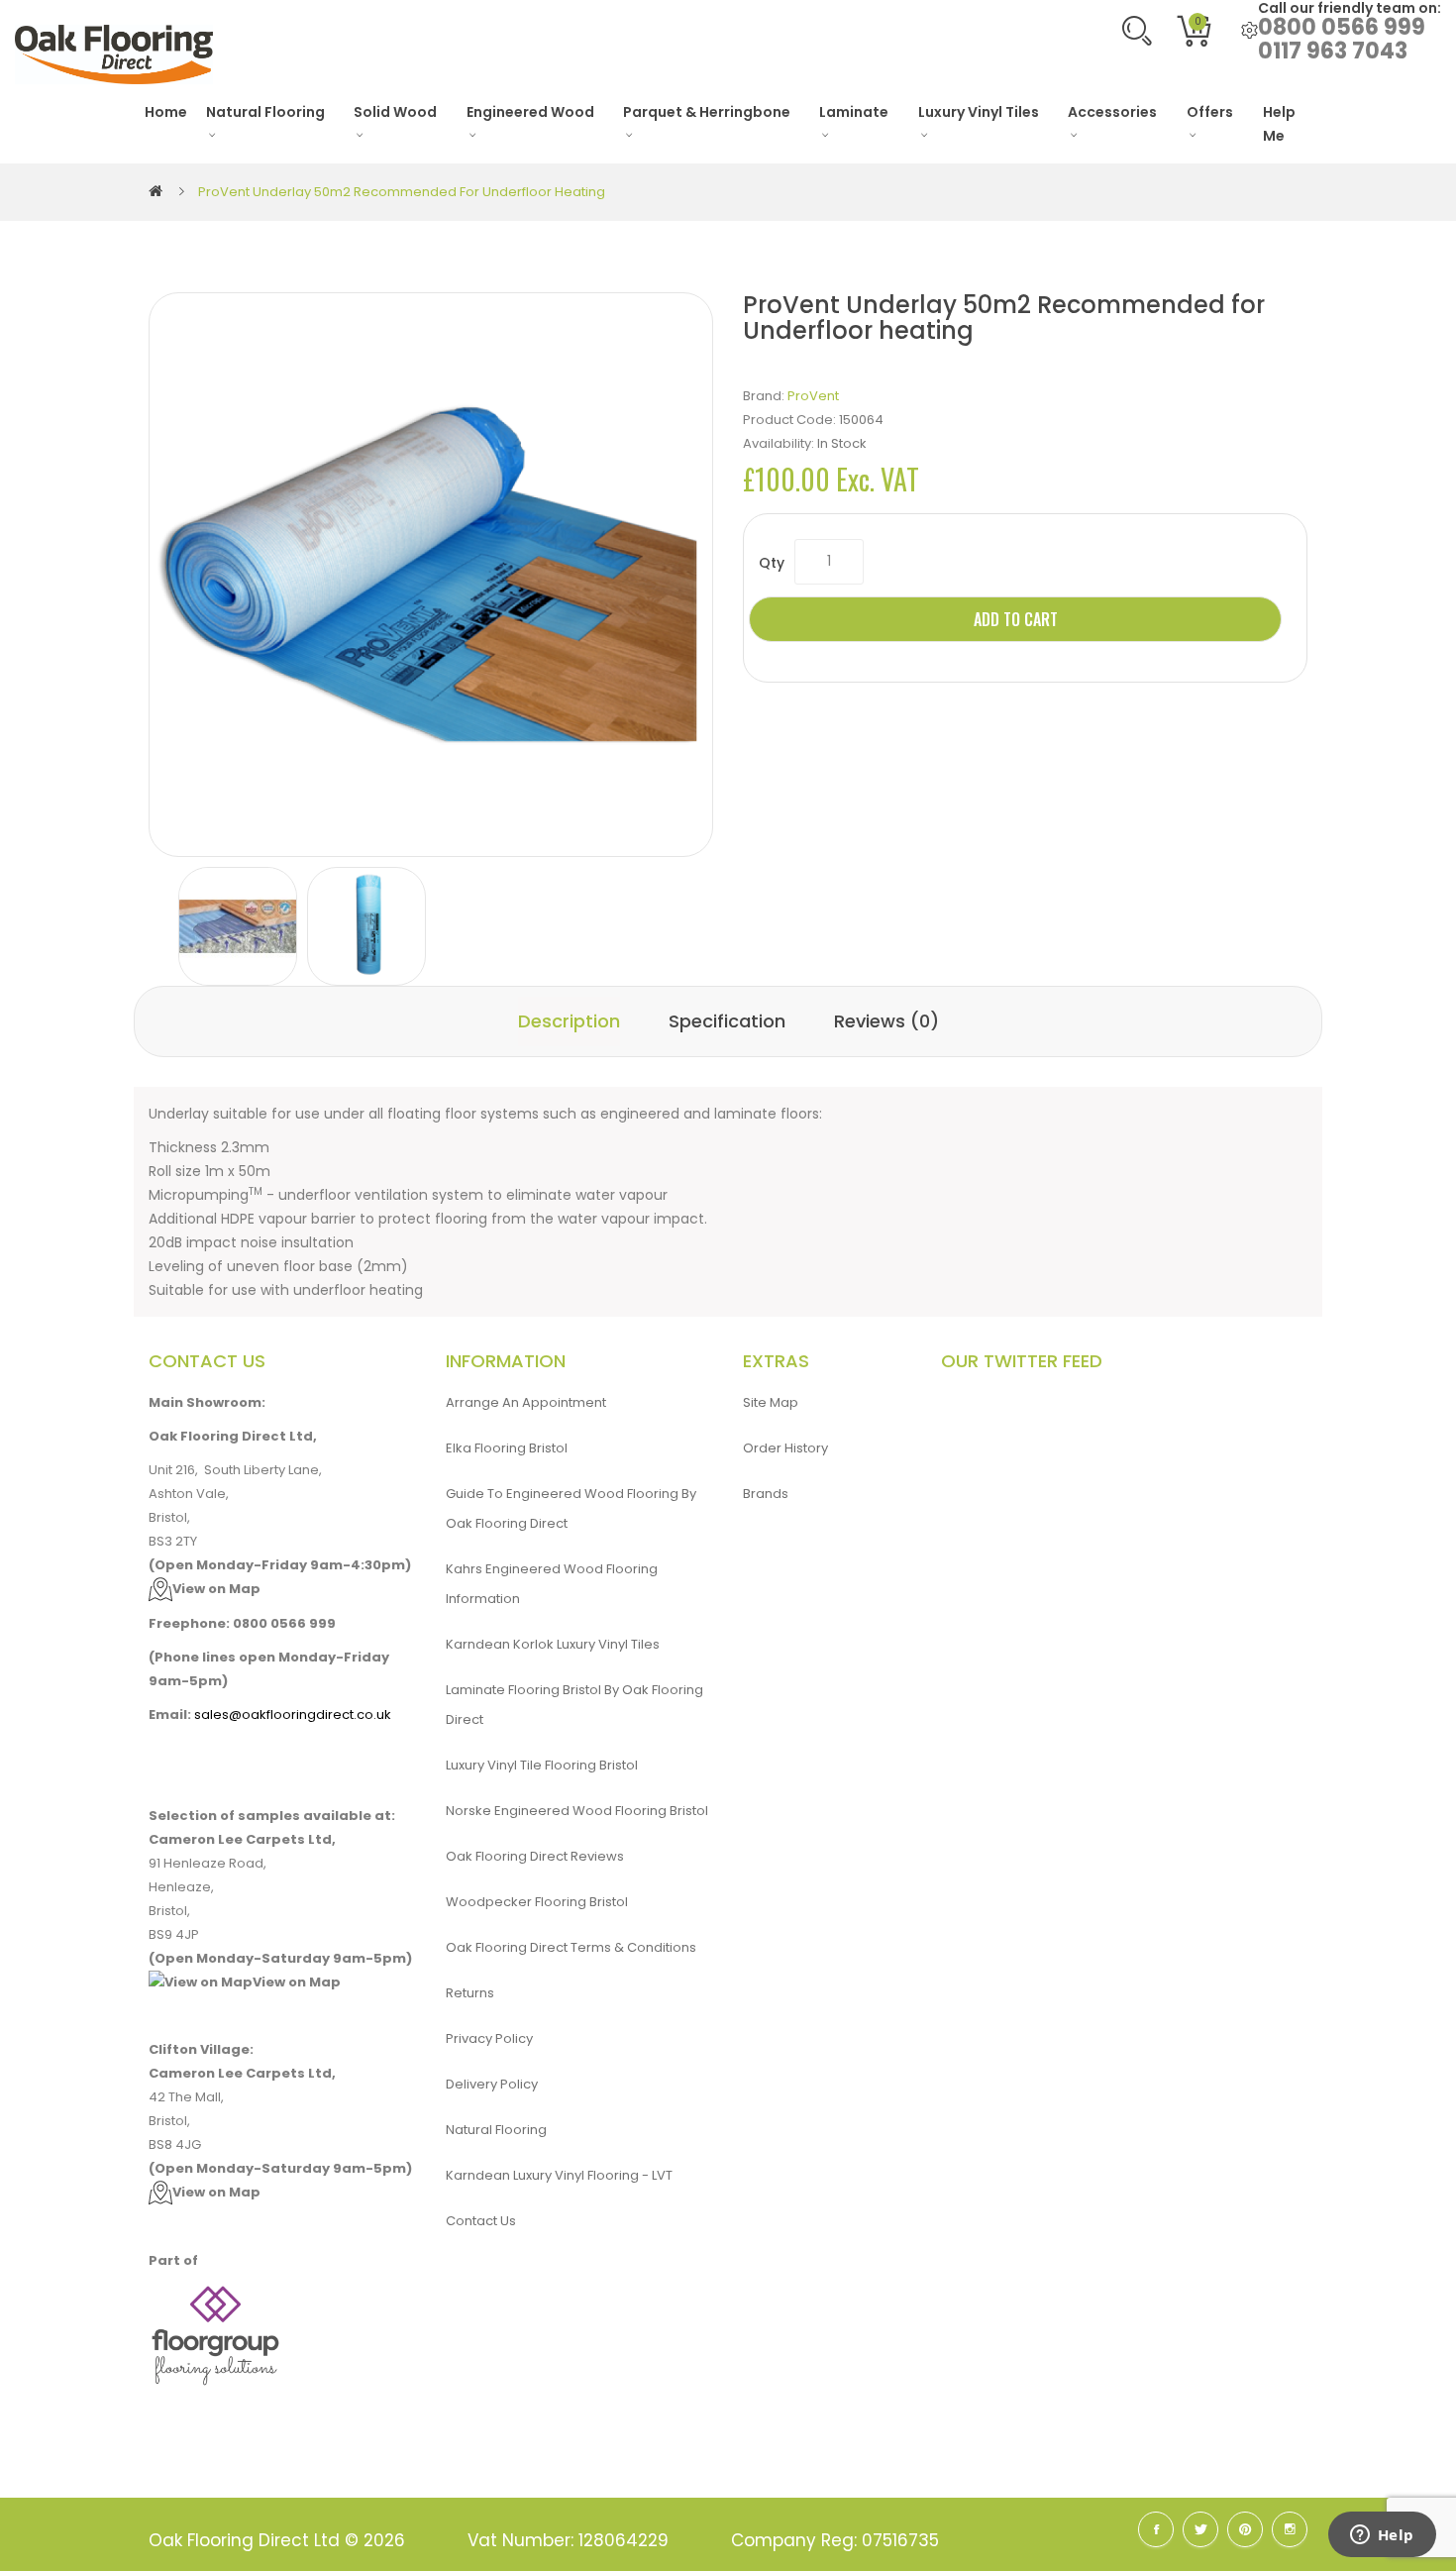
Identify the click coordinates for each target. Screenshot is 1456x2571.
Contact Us (481, 2221)
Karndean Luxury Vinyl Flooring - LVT (559, 2175)
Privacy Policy (489, 2038)
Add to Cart (1016, 619)
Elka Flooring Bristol (507, 1448)
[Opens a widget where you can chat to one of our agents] (1382, 2536)
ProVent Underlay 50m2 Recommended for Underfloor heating (402, 192)
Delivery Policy (492, 2084)
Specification (727, 1021)
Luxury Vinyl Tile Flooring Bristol (542, 1765)
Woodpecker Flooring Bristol (537, 1902)
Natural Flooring (496, 2130)
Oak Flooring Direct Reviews (535, 1856)
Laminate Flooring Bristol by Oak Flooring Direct (574, 1705)
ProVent (813, 396)
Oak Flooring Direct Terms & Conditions (571, 1947)
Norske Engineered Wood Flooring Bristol (577, 1811)
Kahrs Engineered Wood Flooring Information (552, 1584)
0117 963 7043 (1333, 51)
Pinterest (1245, 2529)
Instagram (1290, 2529)
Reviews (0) (886, 1021)
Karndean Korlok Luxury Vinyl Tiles (553, 1644)
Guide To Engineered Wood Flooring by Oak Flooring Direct (571, 1508)
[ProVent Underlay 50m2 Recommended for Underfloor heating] (238, 926)
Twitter (1200, 2529)
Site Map (771, 1402)
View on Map (216, 1589)
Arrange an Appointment (526, 1402)
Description (569, 1021)
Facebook (1156, 2529)
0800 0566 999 (1342, 27)
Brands (766, 1494)
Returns (470, 1993)
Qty (772, 563)
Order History (785, 1448)
